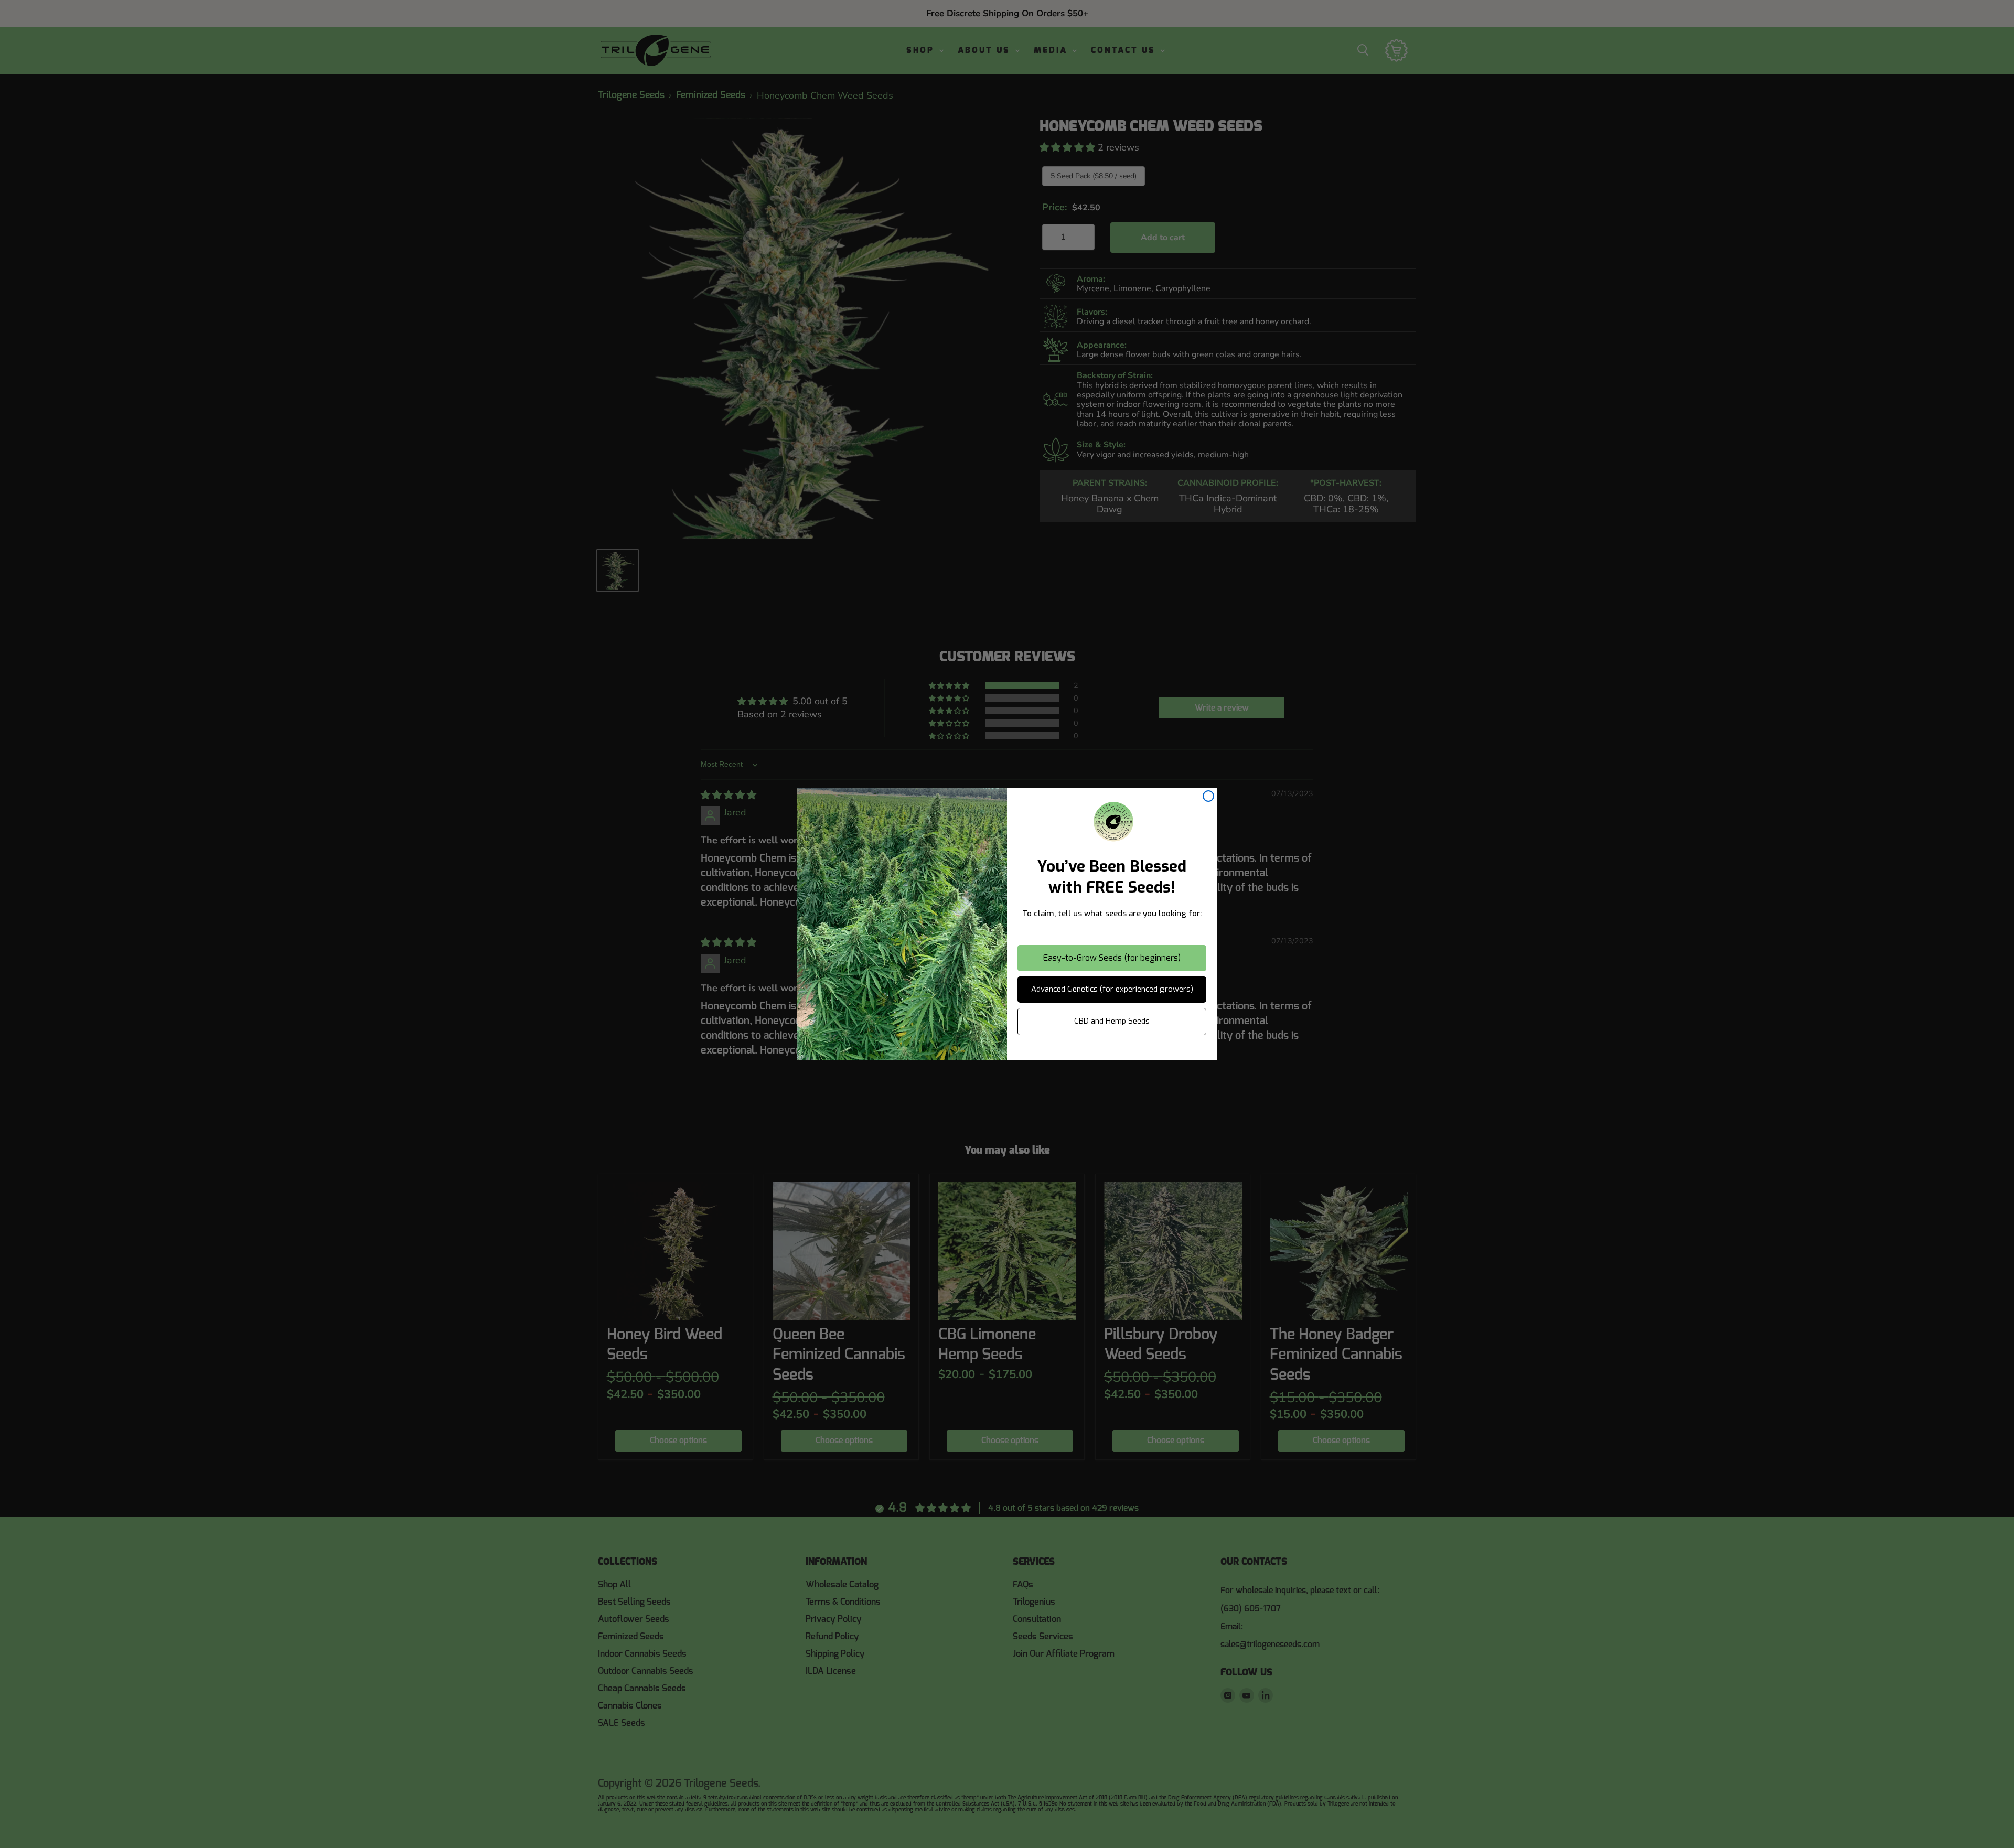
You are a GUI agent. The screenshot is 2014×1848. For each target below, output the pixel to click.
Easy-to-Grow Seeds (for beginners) (1112, 958)
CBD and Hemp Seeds (1112, 1021)
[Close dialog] (1208, 796)
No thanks (1112, 1051)
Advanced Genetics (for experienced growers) (1112, 989)
